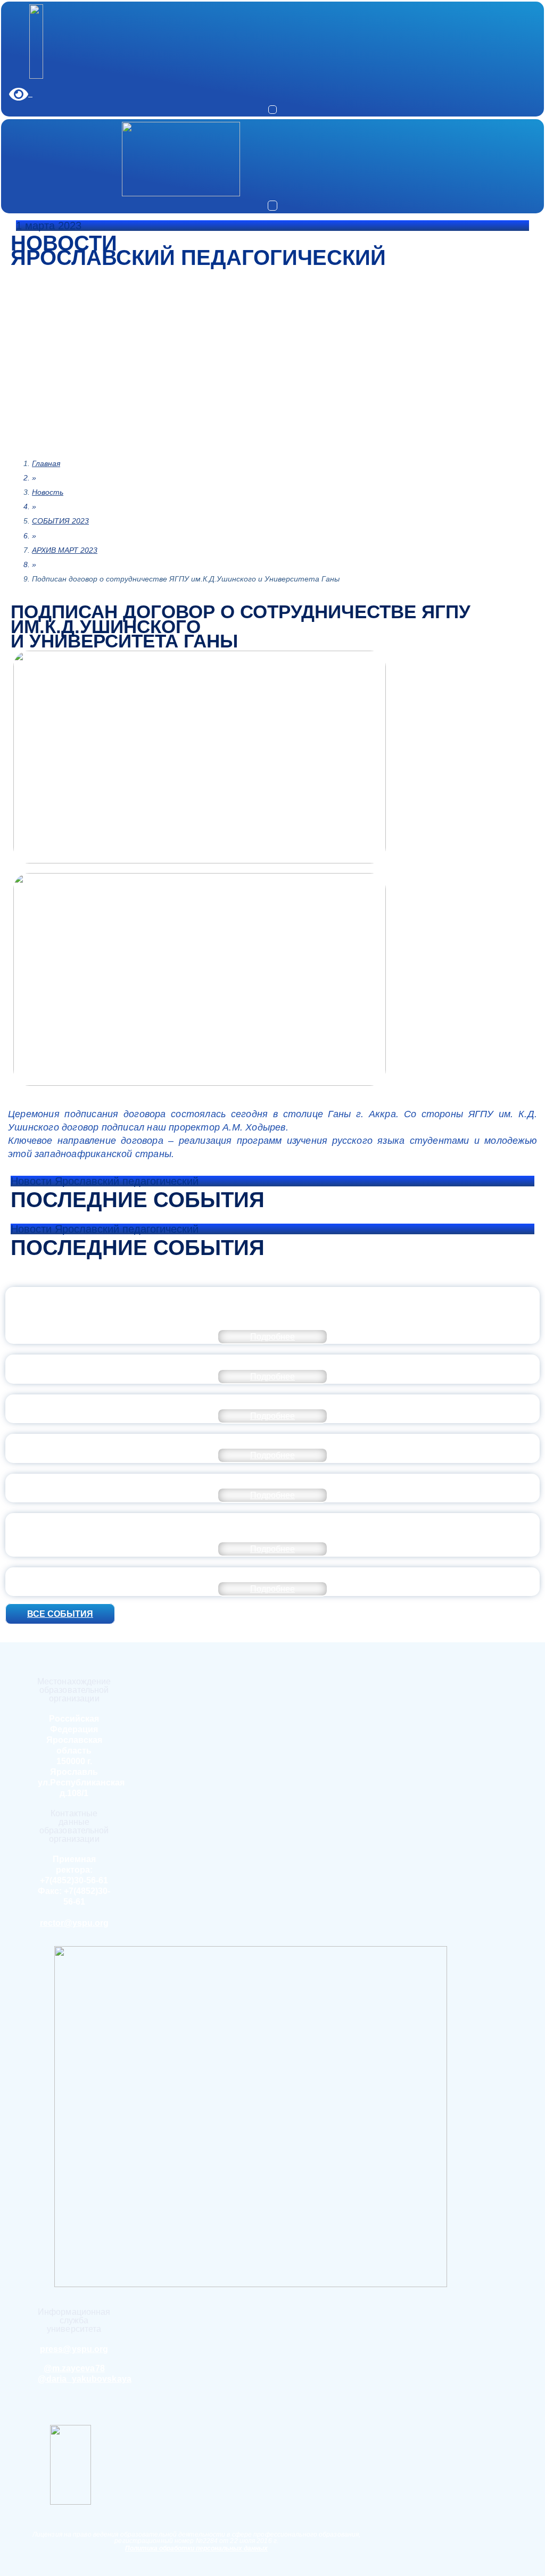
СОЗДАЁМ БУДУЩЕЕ (272, 1361)
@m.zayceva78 (74, 2368)
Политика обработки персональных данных (196, 2548)
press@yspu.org (74, 2349)
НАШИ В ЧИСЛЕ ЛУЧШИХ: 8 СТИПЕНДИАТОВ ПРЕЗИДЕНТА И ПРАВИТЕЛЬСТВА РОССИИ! (272, 1401)
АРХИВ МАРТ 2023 (65, 550)
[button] (272, 110)
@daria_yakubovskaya (85, 2379)
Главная (46, 463)
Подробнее (272, 1337)
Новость (48, 492)
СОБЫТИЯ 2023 (60, 521)
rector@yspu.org (74, 1923)
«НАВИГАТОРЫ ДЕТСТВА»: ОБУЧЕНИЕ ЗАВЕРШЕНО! (272, 1574)
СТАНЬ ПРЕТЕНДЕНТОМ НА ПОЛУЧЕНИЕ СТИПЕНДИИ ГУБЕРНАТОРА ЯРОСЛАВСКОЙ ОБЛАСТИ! (273, 1441)
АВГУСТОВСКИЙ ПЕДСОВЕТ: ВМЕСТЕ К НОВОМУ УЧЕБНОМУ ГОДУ (272, 1481)
